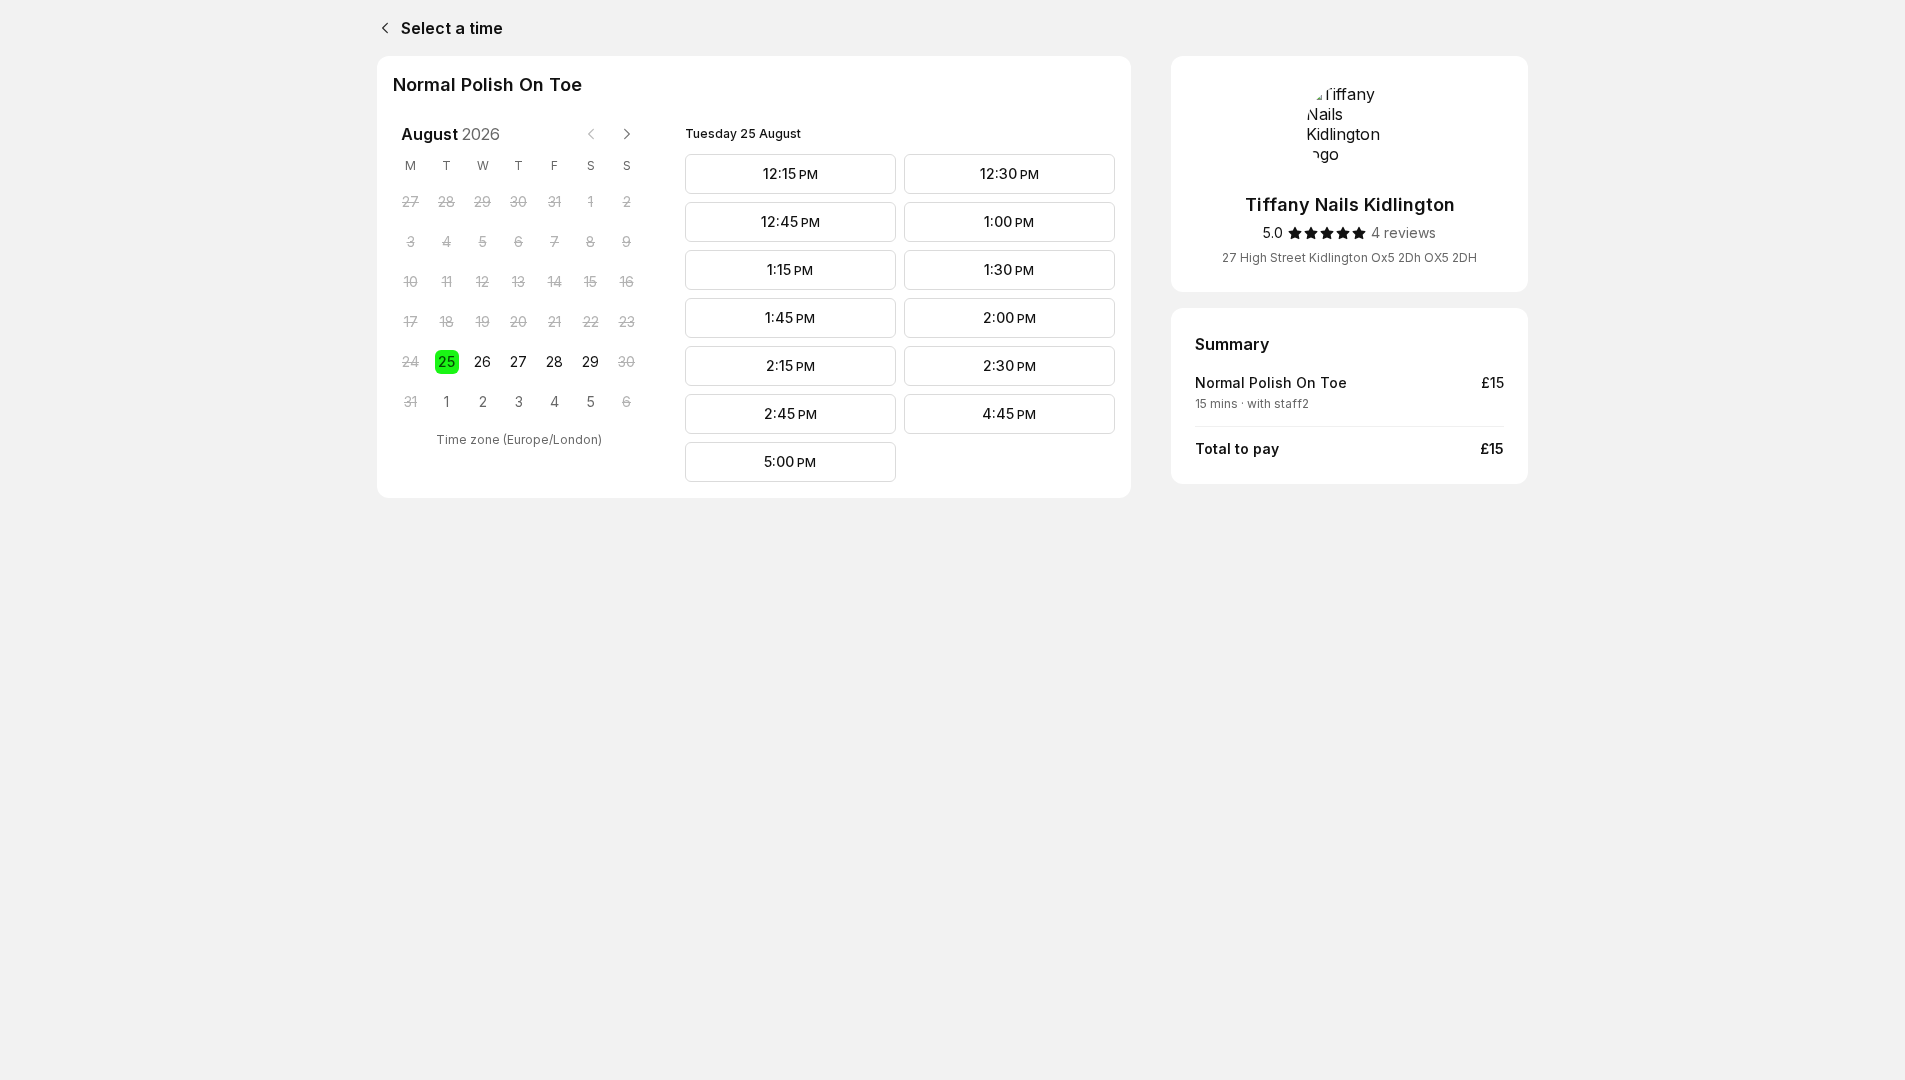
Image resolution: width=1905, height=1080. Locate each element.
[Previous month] (591, 134)
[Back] (381, 28)
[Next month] (627, 134)
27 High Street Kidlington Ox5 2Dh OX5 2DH (1349, 257)
